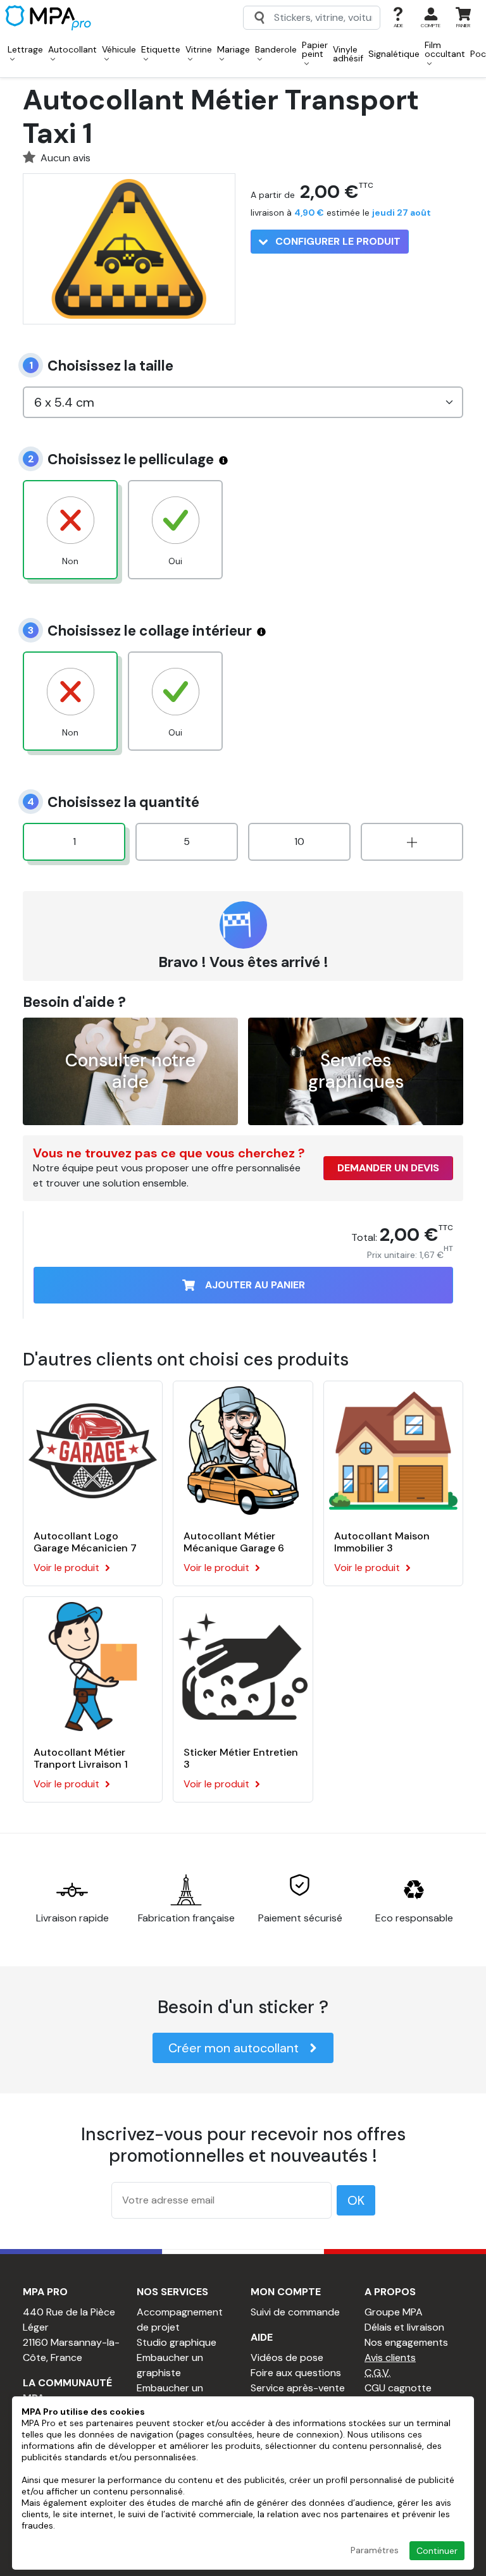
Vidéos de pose (287, 2357)
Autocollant (72, 49)
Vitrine (199, 49)
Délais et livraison (404, 2327)
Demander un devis (388, 1168)
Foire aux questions (296, 2373)
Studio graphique (177, 2342)
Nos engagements (406, 2342)
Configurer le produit (337, 241)
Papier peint (315, 49)
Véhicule (119, 49)
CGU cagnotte (398, 2388)
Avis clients (390, 2357)
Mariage (234, 49)
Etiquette (161, 49)
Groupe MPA (394, 2312)
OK (356, 2200)
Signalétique (394, 54)
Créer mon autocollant (234, 2048)
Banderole (276, 49)
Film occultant (445, 49)
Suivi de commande (295, 2312)
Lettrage (25, 49)
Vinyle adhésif (348, 54)
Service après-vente (298, 2388)
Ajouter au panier (255, 1285)
